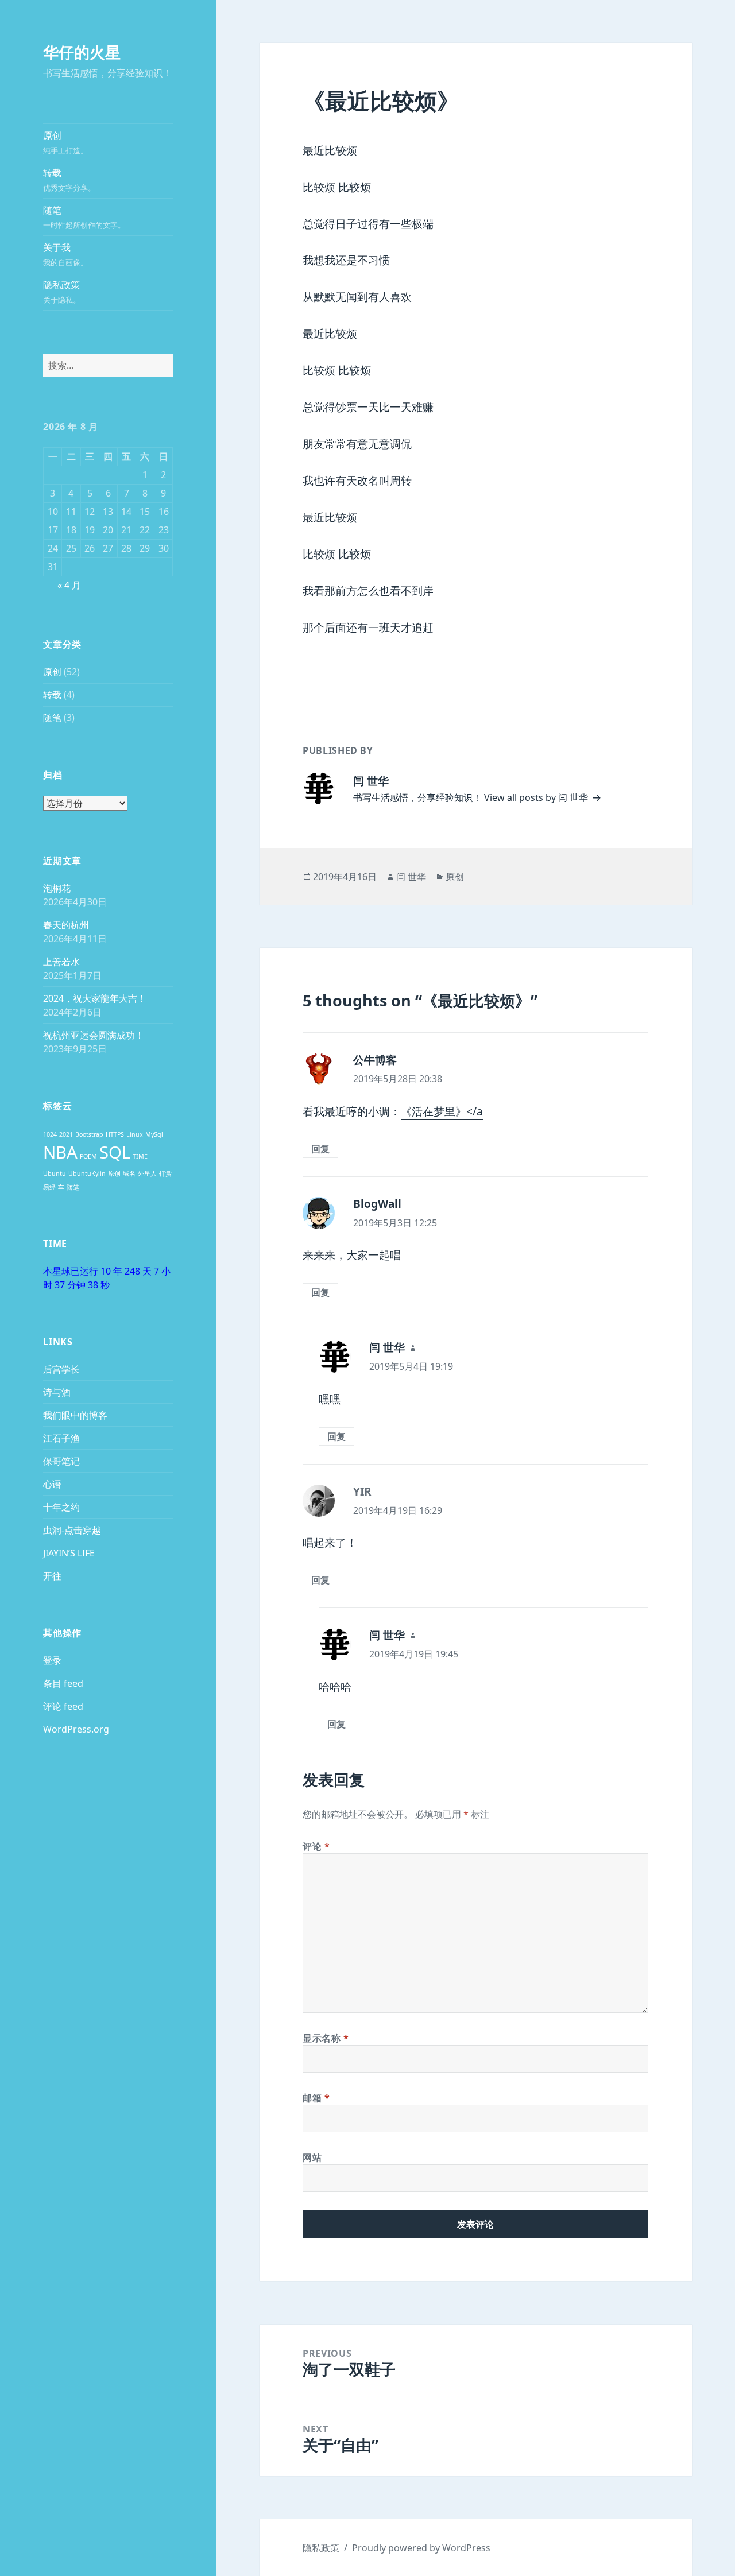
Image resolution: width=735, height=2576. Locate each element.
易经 (49, 1187)
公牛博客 (375, 1060)
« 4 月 (69, 585)
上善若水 (61, 962)
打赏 (165, 1173)
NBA (60, 1152)
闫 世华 (411, 877)
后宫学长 (61, 1369)
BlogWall (377, 1204)
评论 (316, 1846)
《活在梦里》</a (442, 1111)
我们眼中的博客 (75, 1415)
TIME (140, 1156)
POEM (88, 1156)
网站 (312, 2157)
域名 (129, 1173)
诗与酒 (57, 1392)
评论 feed (63, 1706)
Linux (135, 1134)
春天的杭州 (66, 925)
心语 (52, 1484)
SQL (115, 1152)
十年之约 (61, 1507)
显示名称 (326, 2038)
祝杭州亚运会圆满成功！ (94, 1035)
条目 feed (63, 1683)
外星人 (147, 1173)
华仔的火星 (82, 52)
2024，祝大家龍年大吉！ (95, 998)
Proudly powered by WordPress (421, 2548)
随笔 (84, 217)
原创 (65, 142)
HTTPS (115, 1134)
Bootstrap (89, 1134)
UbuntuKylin (87, 1173)
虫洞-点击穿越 (72, 1530)
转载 (69, 180)
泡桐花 (57, 888)
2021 (66, 1134)
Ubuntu (55, 1173)
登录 (52, 1660)
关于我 (65, 254)
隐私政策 (62, 292)
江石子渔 (61, 1438)
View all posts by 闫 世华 (537, 797)
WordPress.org (76, 1729)
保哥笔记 (61, 1461)
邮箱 (316, 2098)
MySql (154, 1134)
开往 (52, 1576)
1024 (50, 1134)
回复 (320, 1149)
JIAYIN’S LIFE (69, 1553)
